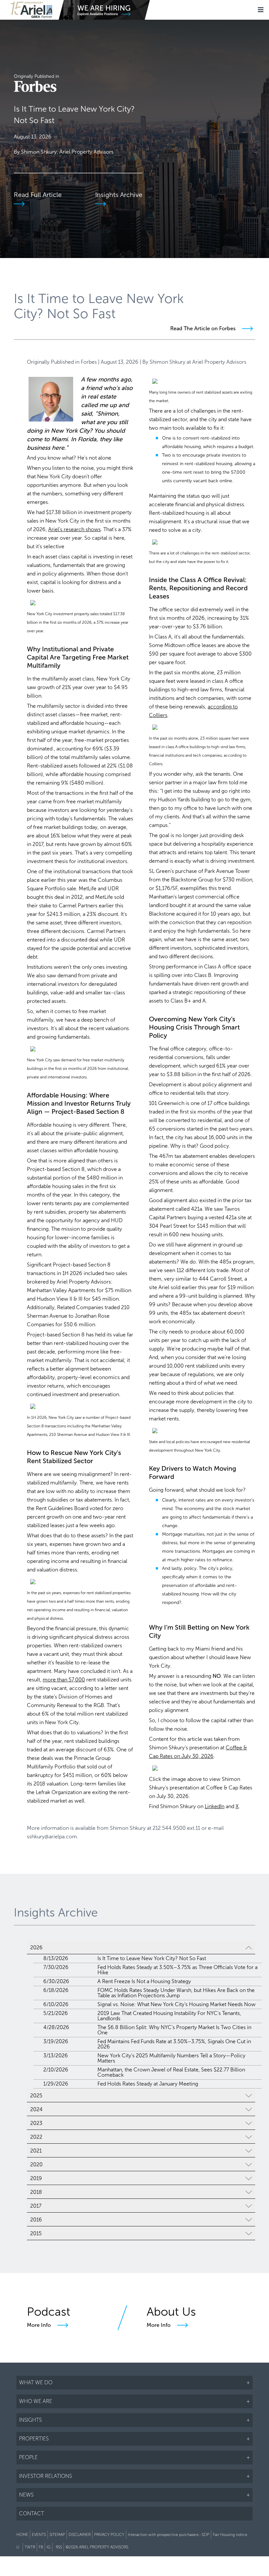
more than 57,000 (64, 1680)
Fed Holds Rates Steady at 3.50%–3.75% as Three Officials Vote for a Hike (177, 1970)
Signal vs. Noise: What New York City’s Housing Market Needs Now (176, 2004)
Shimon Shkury (167, 362)
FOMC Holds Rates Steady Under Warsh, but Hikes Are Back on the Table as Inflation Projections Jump (176, 1993)
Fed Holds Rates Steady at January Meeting (148, 2084)
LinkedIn (215, 1806)
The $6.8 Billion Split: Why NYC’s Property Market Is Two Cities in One (174, 2030)
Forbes (89, 362)
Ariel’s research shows (74, 529)
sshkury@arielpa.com (52, 1837)
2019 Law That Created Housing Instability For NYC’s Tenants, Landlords (169, 2016)
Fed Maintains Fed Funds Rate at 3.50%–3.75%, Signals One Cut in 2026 (174, 2044)
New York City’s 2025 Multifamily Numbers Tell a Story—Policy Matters (171, 2058)
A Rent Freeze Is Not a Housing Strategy (144, 1981)
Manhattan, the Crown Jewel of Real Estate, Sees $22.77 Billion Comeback (171, 2072)
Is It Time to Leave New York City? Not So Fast (152, 1958)
